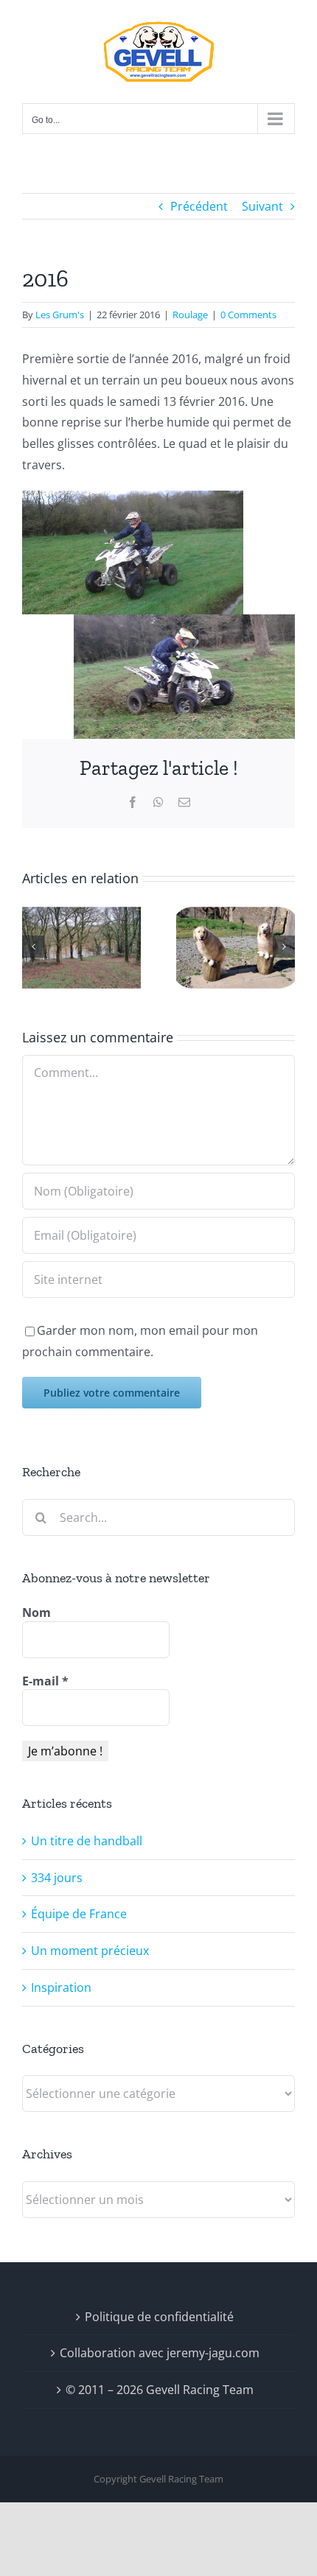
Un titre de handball (87, 1841)
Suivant (262, 206)
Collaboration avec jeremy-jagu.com (160, 2353)
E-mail (45, 1681)
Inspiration (61, 1987)
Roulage (190, 315)
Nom (36, 1612)
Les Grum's (60, 315)
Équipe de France (79, 1914)
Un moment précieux (90, 1951)
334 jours (57, 1878)
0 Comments (248, 315)
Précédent (199, 206)
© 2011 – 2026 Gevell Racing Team (160, 2390)
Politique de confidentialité (159, 2317)
